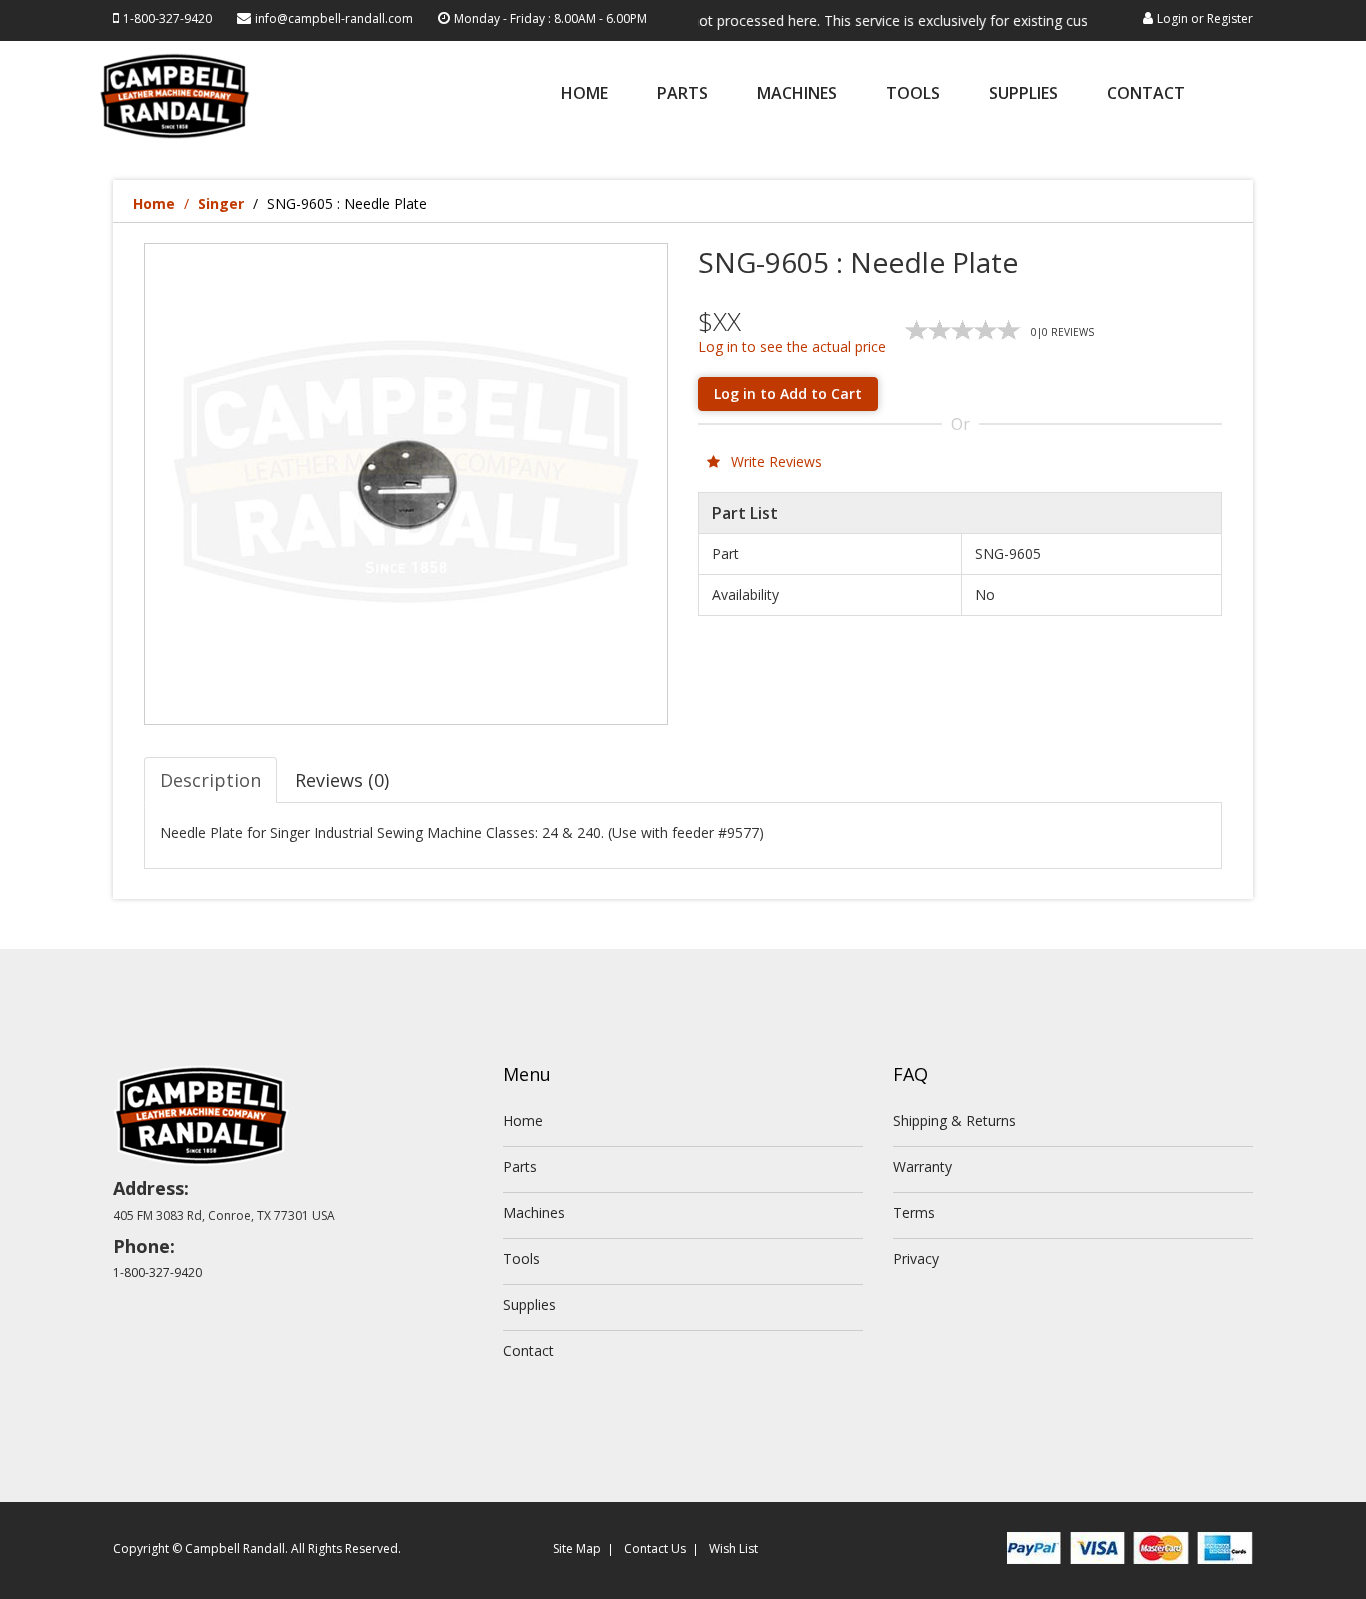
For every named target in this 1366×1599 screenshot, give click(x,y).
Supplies (1023, 94)
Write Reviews (774, 461)
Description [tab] (210, 780)
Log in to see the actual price (792, 346)
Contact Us (655, 1548)
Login (1172, 18)
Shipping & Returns (954, 1120)
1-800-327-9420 (167, 18)
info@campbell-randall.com (334, 18)
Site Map (577, 1548)
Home (584, 94)
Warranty (922, 1166)
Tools (913, 94)
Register (1230, 18)
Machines (797, 94)
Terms (914, 1212)
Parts (682, 94)
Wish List (733, 1548)
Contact (1146, 94)
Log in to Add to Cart (788, 393)
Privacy (916, 1258)
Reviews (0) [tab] (342, 780)
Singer (221, 203)
